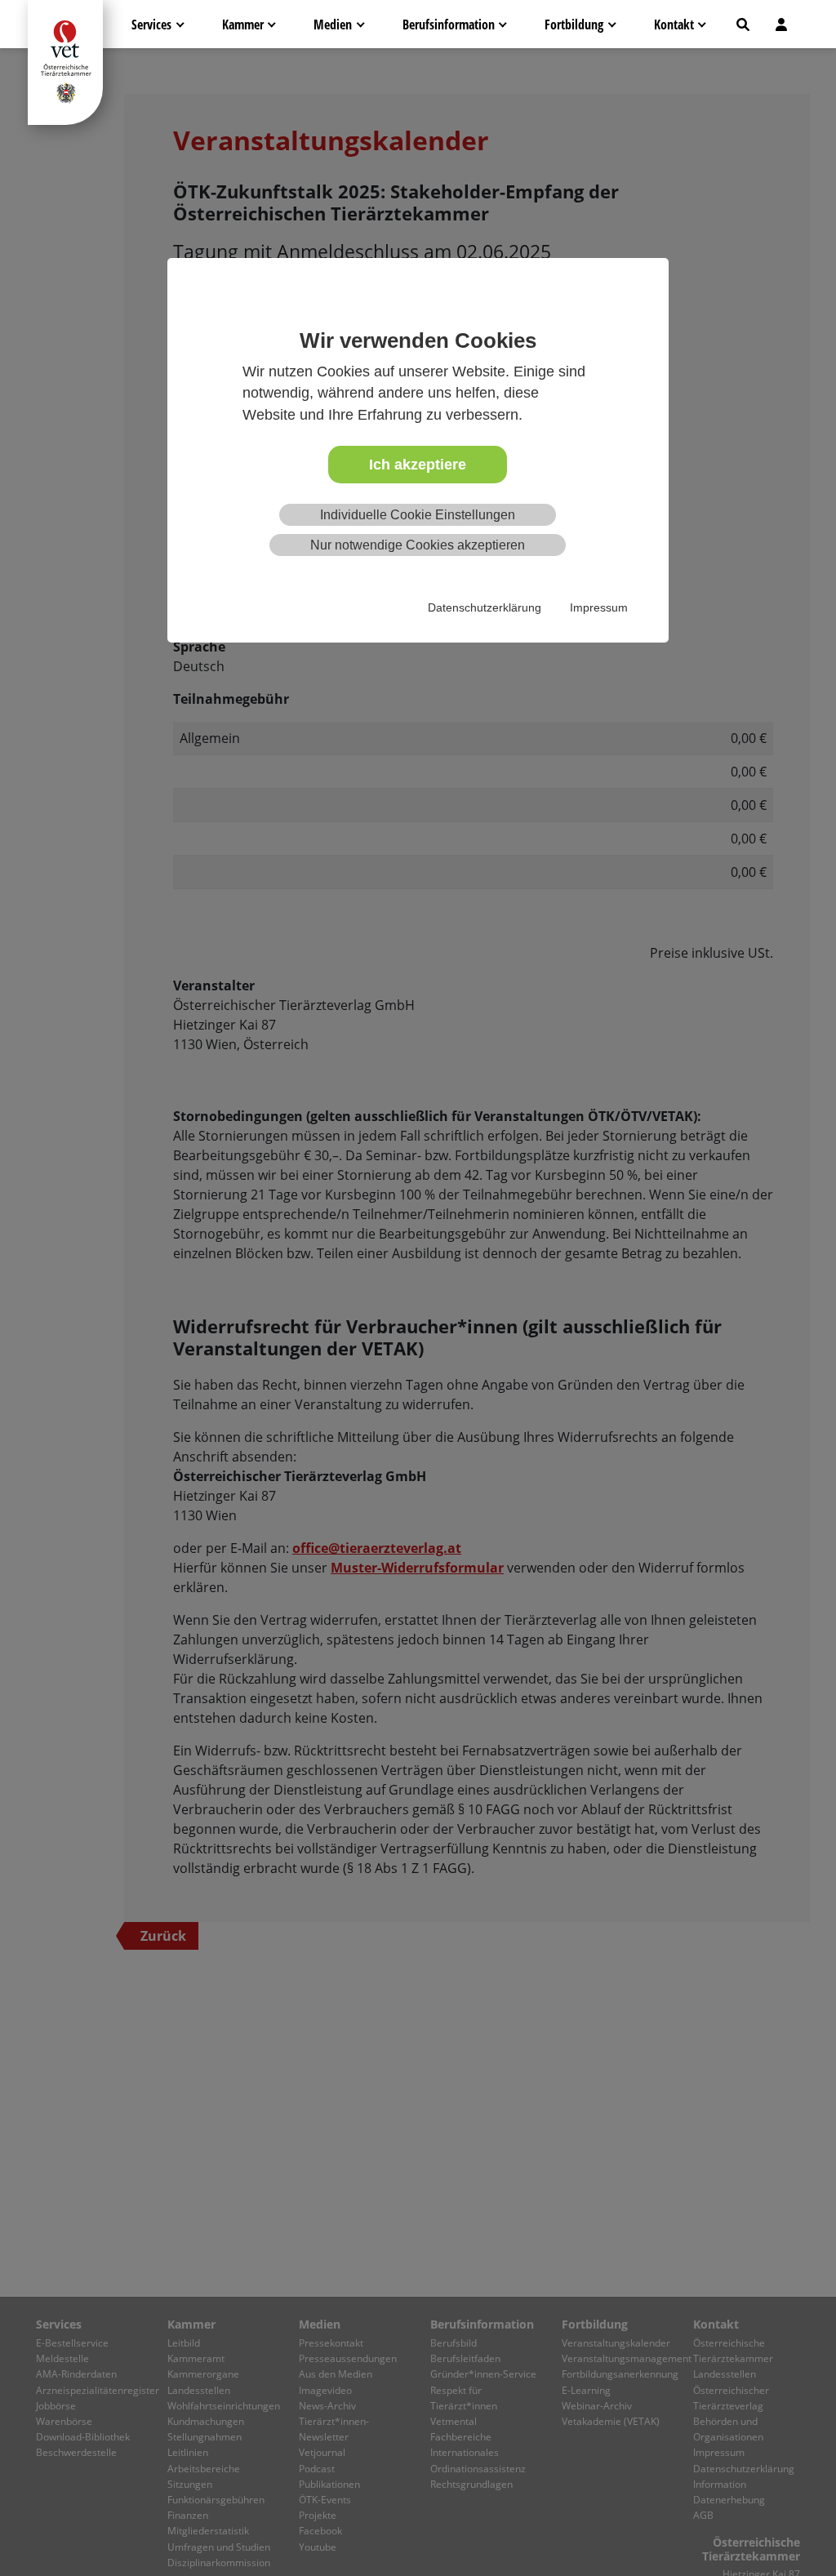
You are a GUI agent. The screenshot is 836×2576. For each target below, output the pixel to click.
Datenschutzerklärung (485, 607)
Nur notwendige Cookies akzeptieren (418, 545)
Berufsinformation (449, 24)
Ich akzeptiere (418, 465)
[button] (743, 24)
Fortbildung (574, 24)
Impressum (599, 607)
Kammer (243, 24)
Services (151, 24)
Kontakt (674, 24)
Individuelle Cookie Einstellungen (418, 515)
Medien (333, 24)
